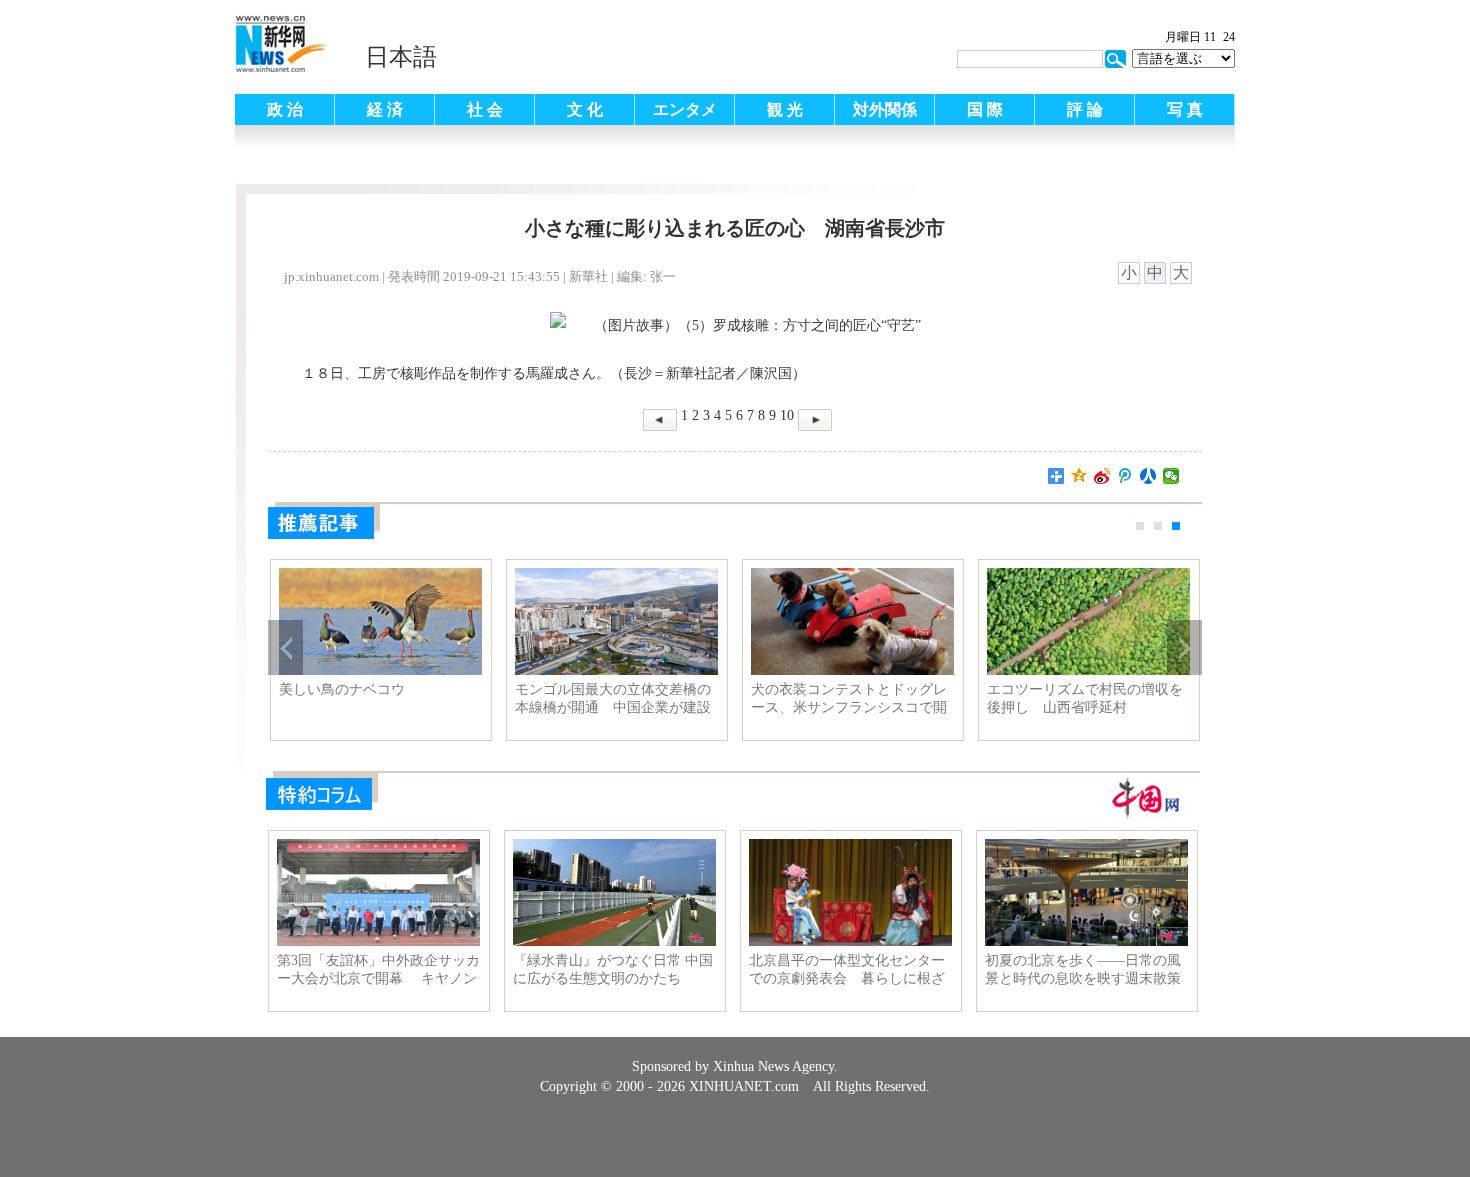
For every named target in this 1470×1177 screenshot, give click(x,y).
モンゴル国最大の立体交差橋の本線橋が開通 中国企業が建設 (613, 698)
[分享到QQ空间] (1079, 476)
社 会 (485, 109)
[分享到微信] (1171, 476)
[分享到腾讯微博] (1125, 476)
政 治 (285, 109)
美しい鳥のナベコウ (342, 689)
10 (787, 415)
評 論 (1085, 109)
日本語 (401, 57)
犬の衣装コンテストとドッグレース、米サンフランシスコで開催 (849, 699)
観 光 (785, 109)
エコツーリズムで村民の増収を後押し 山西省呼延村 (1085, 698)
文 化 (585, 109)
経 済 (385, 109)
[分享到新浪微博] (1102, 476)
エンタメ (685, 109)
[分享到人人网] (1148, 476)
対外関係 (885, 109)
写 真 (1185, 109)
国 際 (985, 109)
